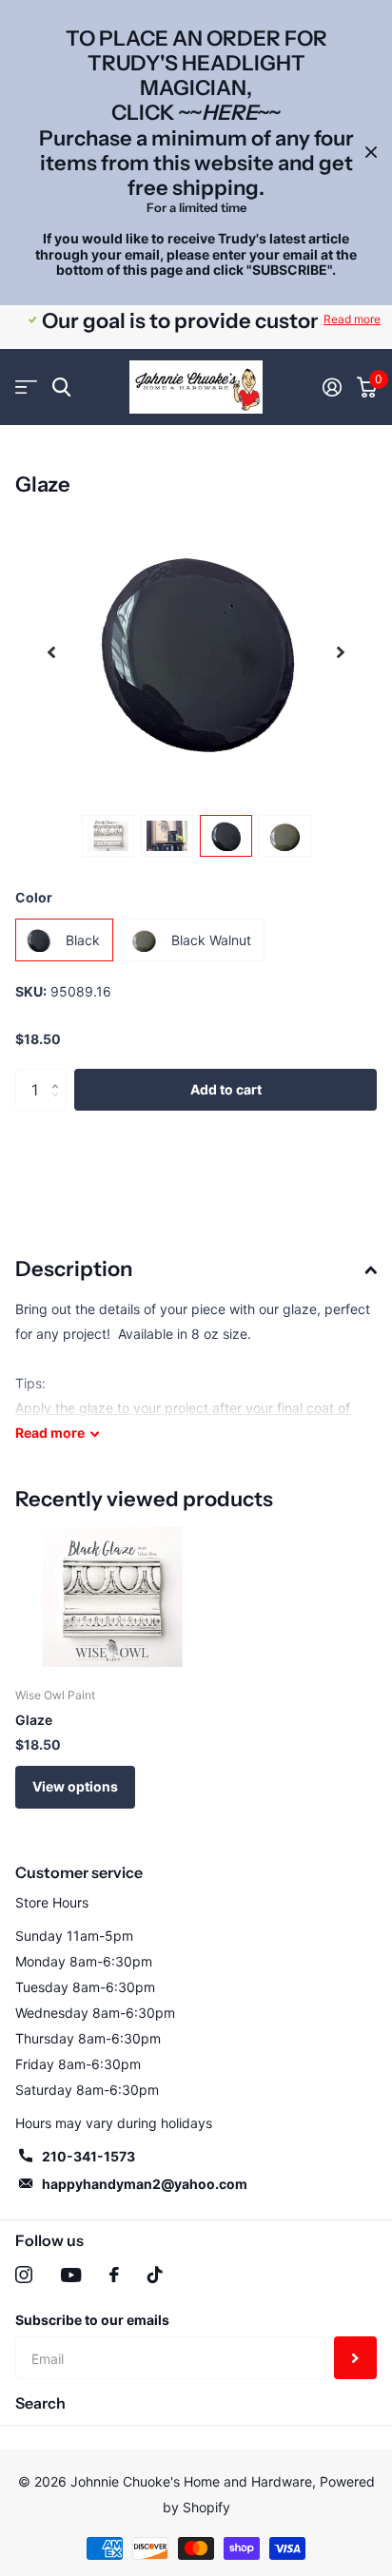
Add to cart (226, 1089)
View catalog (26, 387)
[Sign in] (332, 387)
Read (50, 1433)
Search (40, 2403)
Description (74, 1269)
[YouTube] (71, 2275)
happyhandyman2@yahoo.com (145, 2184)
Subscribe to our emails (92, 2320)
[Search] (61, 387)
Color (34, 897)
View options (75, 1786)
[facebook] (114, 2275)
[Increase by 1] (59, 1075)
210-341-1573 (88, 2156)
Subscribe (355, 2358)
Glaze (34, 1720)
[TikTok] (155, 2275)
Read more (352, 319)
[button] (51, 652)
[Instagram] (24, 2275)
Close (371, 153)
